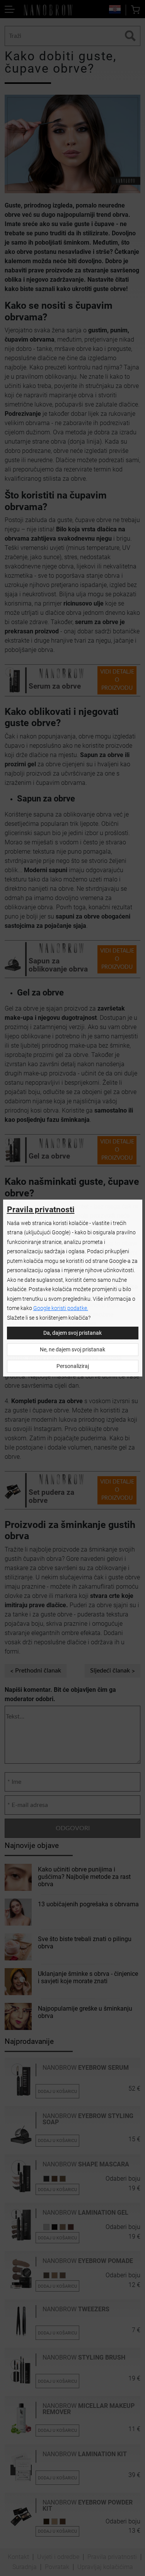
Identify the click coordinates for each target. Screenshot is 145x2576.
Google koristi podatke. (61, 1308)
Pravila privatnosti (41, 1210)
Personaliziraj (73, 1366)
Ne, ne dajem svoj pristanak (72, 1350)
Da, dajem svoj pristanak (72, 1333)
